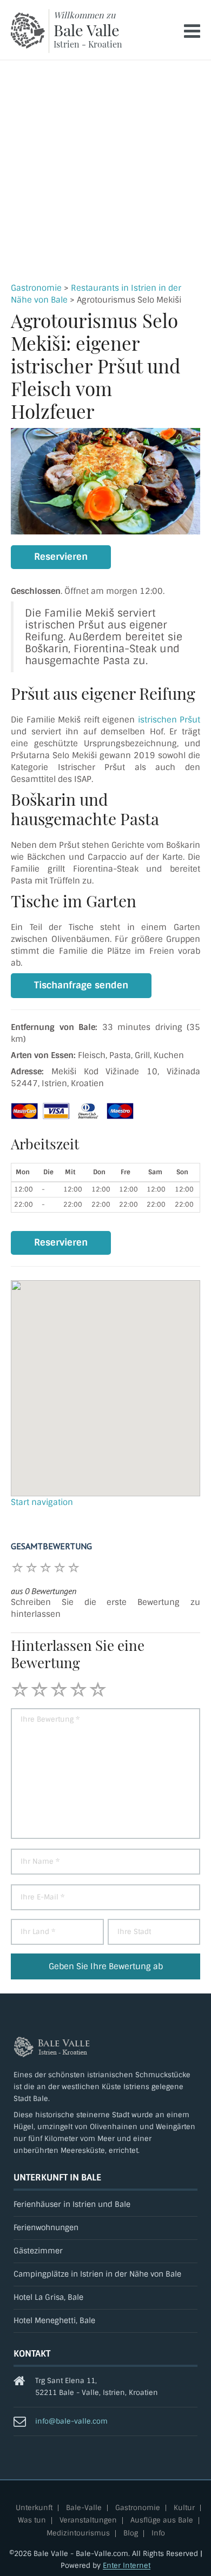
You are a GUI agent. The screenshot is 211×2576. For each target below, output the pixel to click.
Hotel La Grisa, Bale (48, 2297)
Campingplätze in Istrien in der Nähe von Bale (97, 2274)
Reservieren (61, 557)
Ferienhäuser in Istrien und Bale (72, 2204)
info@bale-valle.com (71, 2421)
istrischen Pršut (169, 720)
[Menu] (192, 31)
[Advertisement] (105, 171)
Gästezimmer (38, 2251)
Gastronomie (36, 288)
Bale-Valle (84, 2508)
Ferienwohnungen (46, 2228)
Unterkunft (34, 2508)
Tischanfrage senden (81, 985)
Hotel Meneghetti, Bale (54, 2321)
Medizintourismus (78, 2534)
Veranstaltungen (88, 2521)
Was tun (32, 2521)
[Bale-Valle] (28, 31)
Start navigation (42, 1502)
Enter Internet (127, 2565)
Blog (131, 2534)
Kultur (184, 2508)
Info (158, 2534)
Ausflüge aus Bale (162, 2521)
